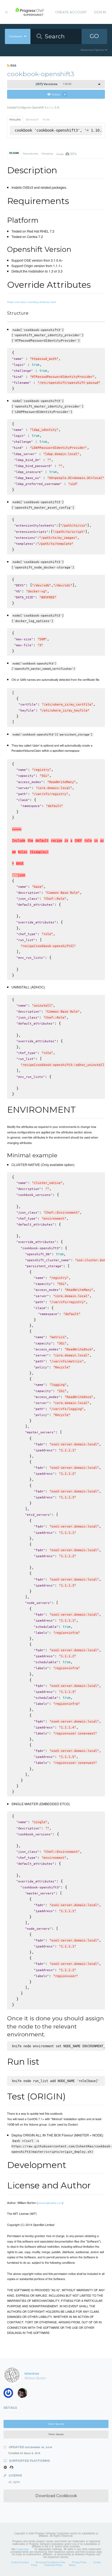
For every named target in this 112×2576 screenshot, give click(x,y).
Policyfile (15, 120)
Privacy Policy (79, 2562)
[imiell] (10, 2394)
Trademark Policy (53, 2565)
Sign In (100, 12)
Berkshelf (32, 120)
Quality (66, 154)
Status (72, 2565)
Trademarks (22, 2549)
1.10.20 (54, 84)
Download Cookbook (56, 2496)
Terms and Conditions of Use (50, 2562)
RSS (13, 65)
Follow (59, 94)
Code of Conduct (20, 2562)
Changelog (47, 153)
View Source (56, 2424)
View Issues (56, 2434)
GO (94, 36)
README (14, 153)
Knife (46, 120)
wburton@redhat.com (50, 2203)
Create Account (71, 12)
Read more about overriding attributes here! (32, 302)
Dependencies (30, 153)
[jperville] (24, 2394)
